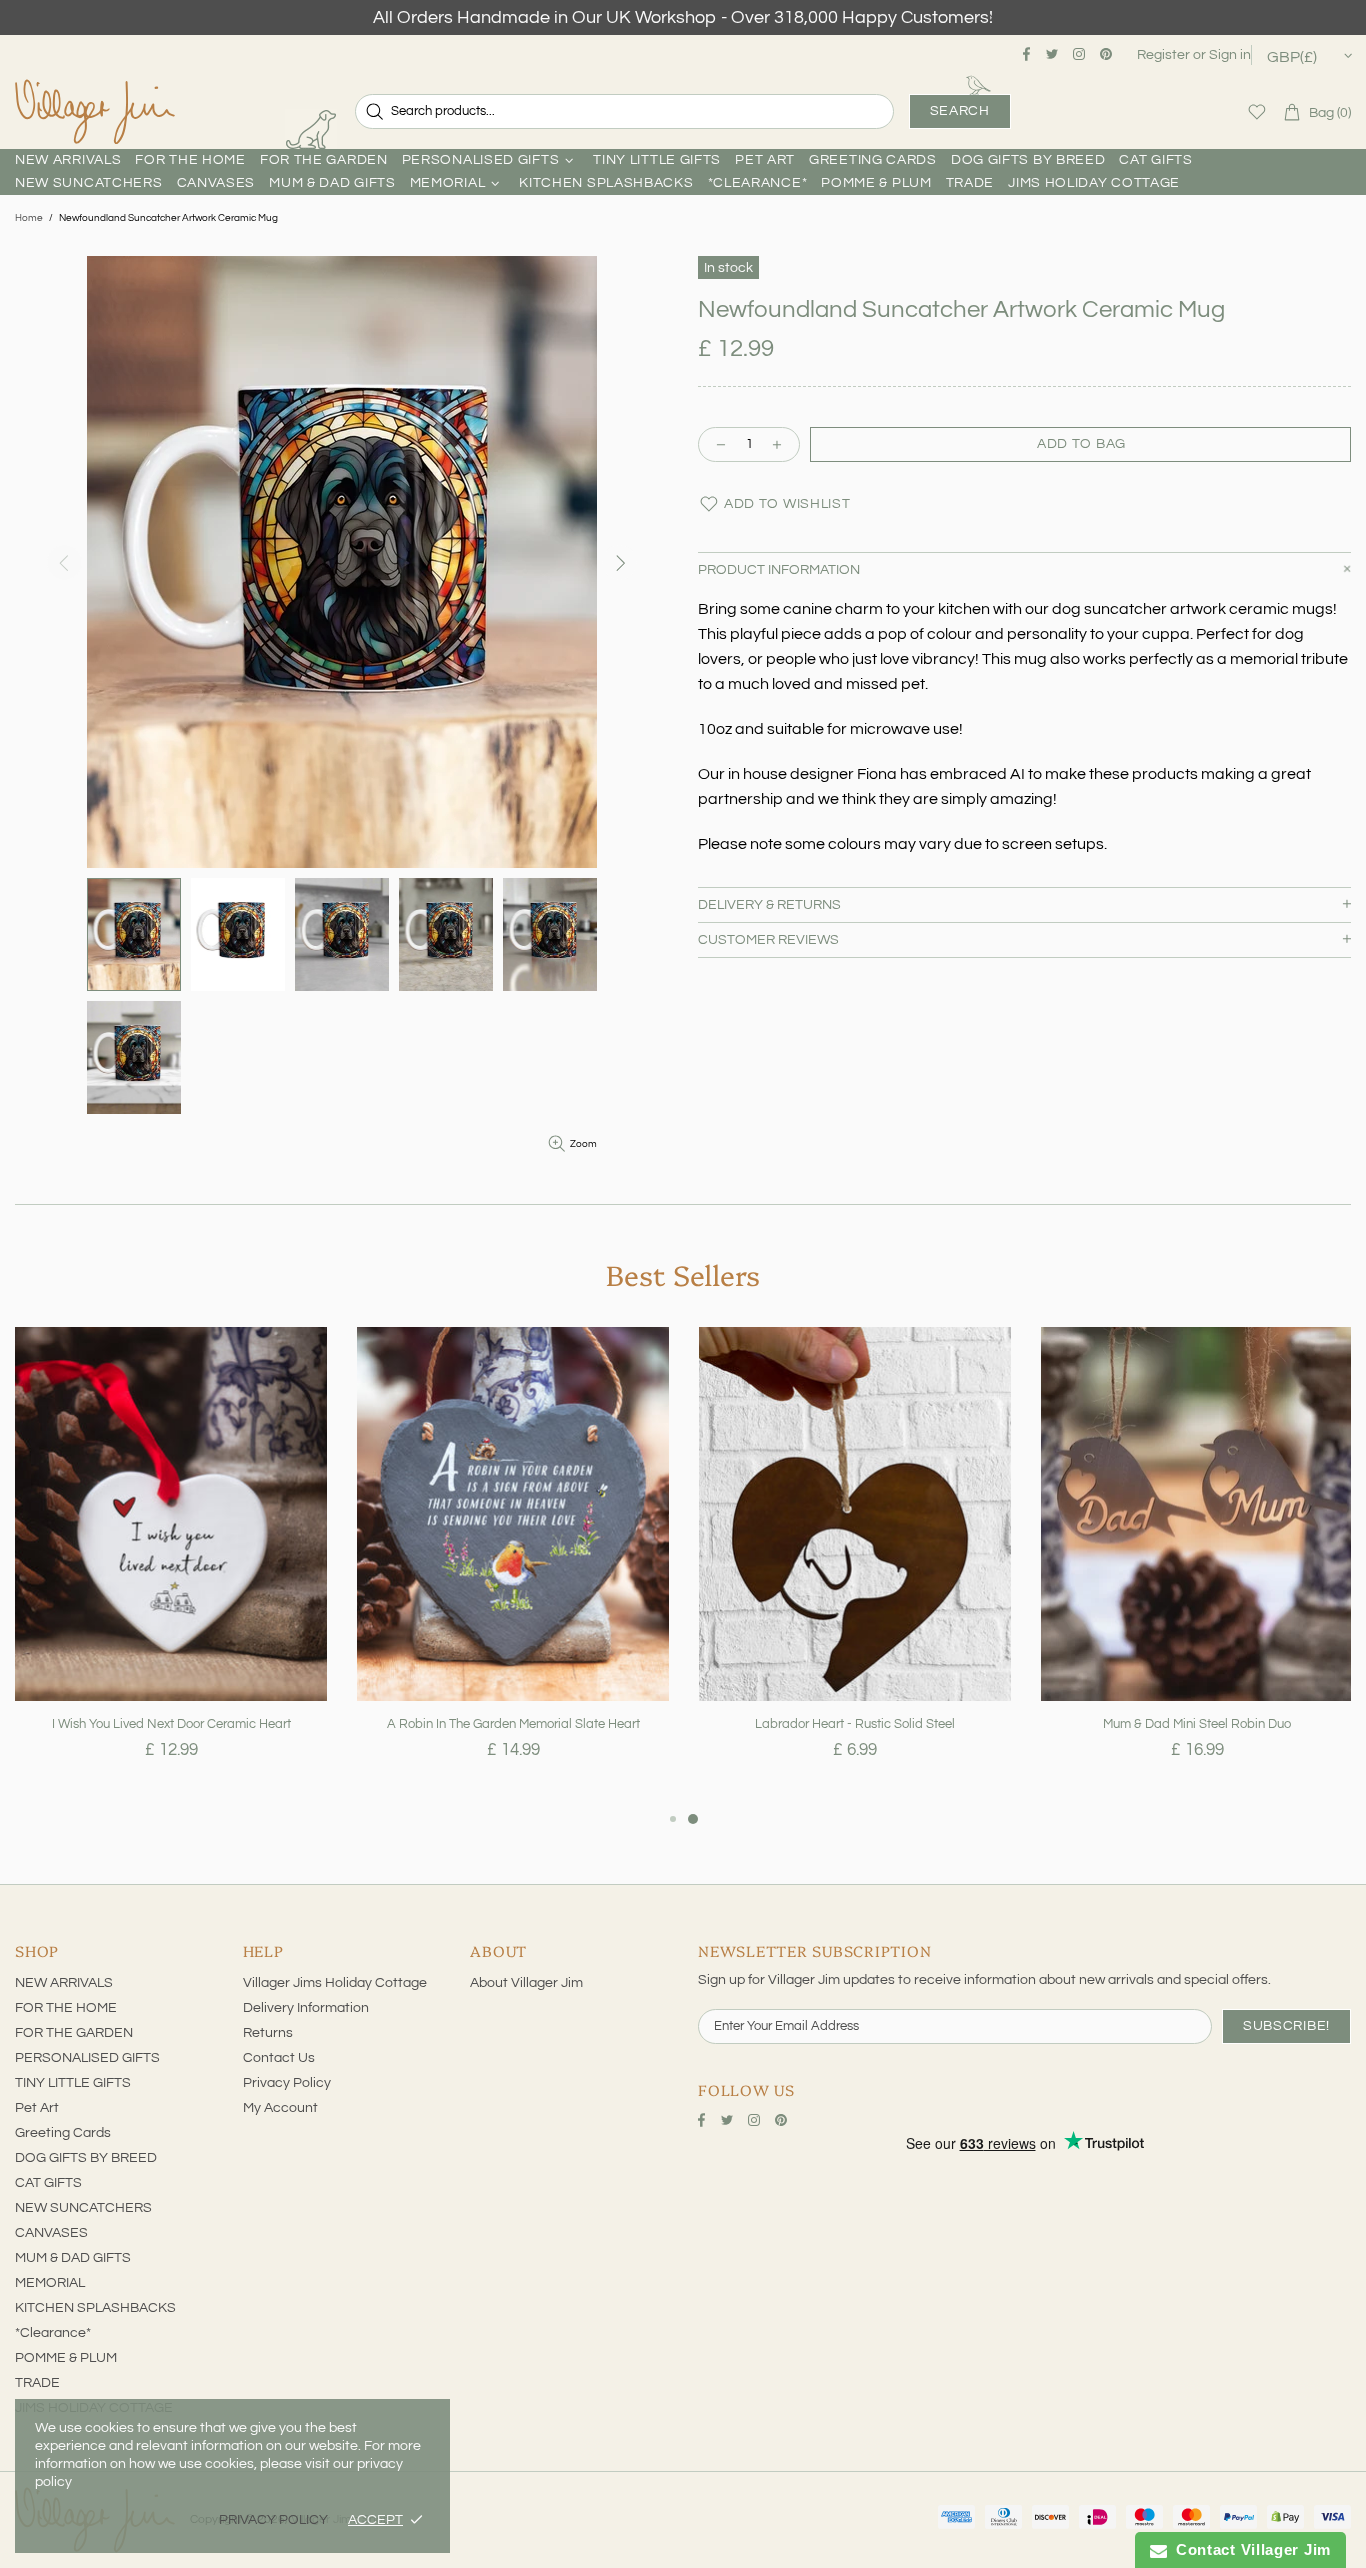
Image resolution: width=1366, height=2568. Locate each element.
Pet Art (37, 2108)
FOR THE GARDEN (74, 2033)
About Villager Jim (526, 1983)
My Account (280, 2108)
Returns (268, 2033)
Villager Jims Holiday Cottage (335, 1983)
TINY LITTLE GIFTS (73, 2083)
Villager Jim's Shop (95, 112)
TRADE (37, 2383)
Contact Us (279, 2058)
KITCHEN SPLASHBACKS (95, 2308)
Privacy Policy (287, 2083)
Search (960, 111)
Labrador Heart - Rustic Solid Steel (855, 1724)
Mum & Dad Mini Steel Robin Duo (1197, 1724)
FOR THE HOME (66, 2008)
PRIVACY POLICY (273, 2520)
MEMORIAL (50, 2283)
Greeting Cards (63, 2133)
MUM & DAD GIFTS (73, 2258)
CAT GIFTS (48, 2183)
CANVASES (51, 2233)
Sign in (1230, 55)
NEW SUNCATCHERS (83, 2208)
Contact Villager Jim (1249, 2549)
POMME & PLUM (66, 2358)
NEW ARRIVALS (64, 1983)
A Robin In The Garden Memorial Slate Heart (513, 1724)
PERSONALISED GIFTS (87, 2058)
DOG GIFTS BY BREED (86, 2158)
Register (1163, 55)
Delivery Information (306, 2008)
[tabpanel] (171, 1567)
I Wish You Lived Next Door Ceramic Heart (171, 1724)
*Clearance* (53, 2333)
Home (29, 218)
